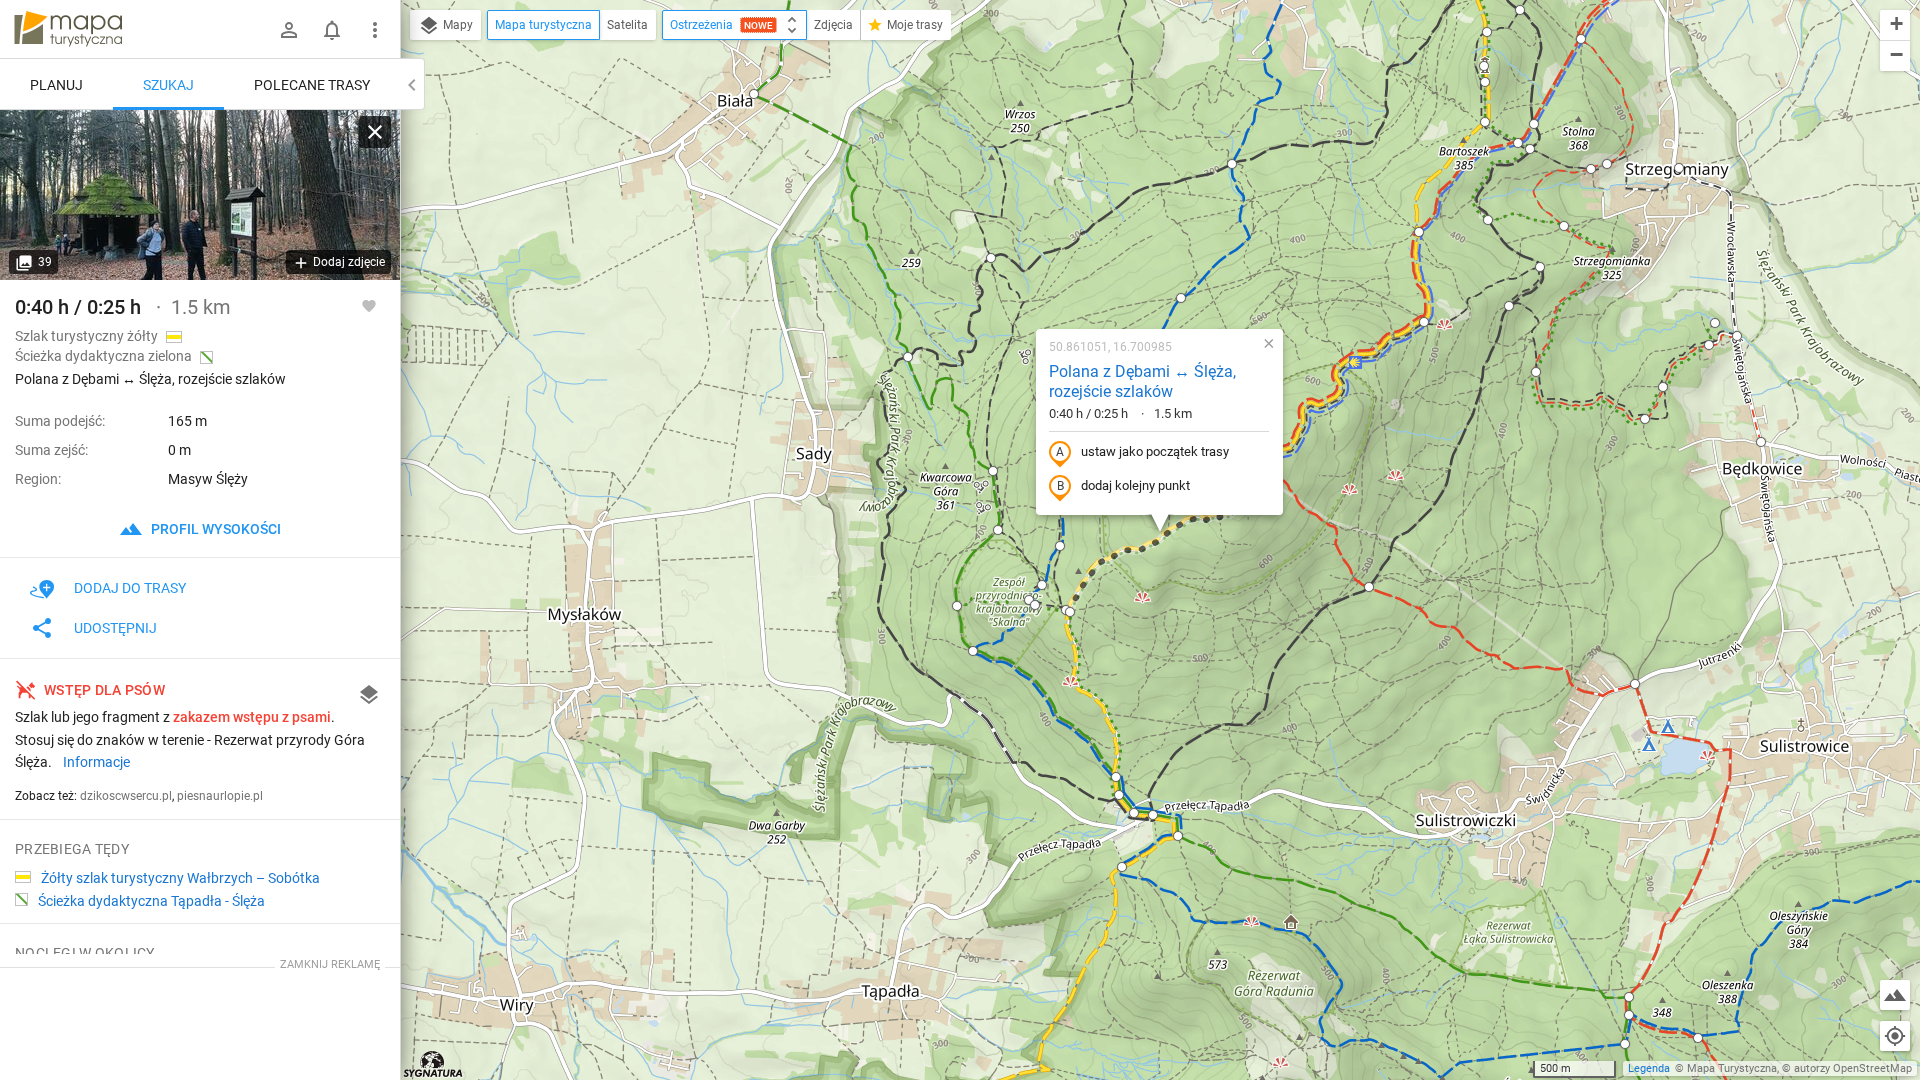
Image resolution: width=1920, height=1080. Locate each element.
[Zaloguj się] (289, 30)
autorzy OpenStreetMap (1853, 1068)
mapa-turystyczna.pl (68, 29)
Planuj (56, 85)
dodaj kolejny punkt (1135, 485)
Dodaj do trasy (130, 588)
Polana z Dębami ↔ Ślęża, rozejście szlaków (1142, 382)
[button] (754, 94)
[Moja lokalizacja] (1895, 1036)
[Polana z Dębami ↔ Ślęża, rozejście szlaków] (200, 195)
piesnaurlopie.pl (220, 796)
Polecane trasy (312, 85)
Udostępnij (115, 628)
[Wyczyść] (375, 132)
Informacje (96, 762)
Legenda (1649, 1068)
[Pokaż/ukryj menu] (375, 30)
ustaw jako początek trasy (1155, 451)
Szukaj (168, 85)
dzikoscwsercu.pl (126, 796)
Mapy (456, 25)
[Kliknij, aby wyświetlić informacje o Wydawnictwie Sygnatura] (433, 1064)
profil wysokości (214, 529)
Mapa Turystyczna (1732, 1068)
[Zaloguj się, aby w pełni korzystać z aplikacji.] (369, 305)
